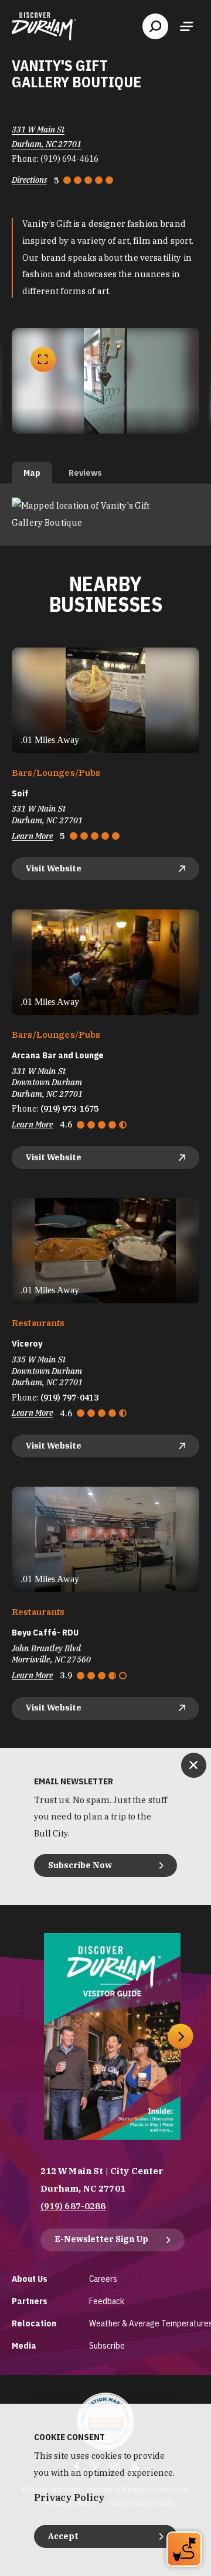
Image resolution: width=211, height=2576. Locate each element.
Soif (20, 793)
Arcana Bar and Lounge (58, 1055)
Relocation (34, 2323)
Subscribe (107, 2345)
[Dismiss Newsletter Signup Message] (194, 1765)
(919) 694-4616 (69, 159)
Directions (29, 180)
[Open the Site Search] (155, 26)
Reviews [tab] (85, 473)
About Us (30, 2279)
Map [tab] (32, 473)
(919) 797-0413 (69, 1398)
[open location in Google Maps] (105, 514)
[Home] (44, 26)
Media (24, 2345)
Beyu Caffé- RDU (45, 1633)
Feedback (107, 2301)
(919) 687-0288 (73, 2206)
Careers (103, 2279)
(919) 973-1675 (69, 1109)
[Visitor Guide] (112, 2037)
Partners (30, 2301)
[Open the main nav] (186, 26)
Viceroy (27, 1344)
